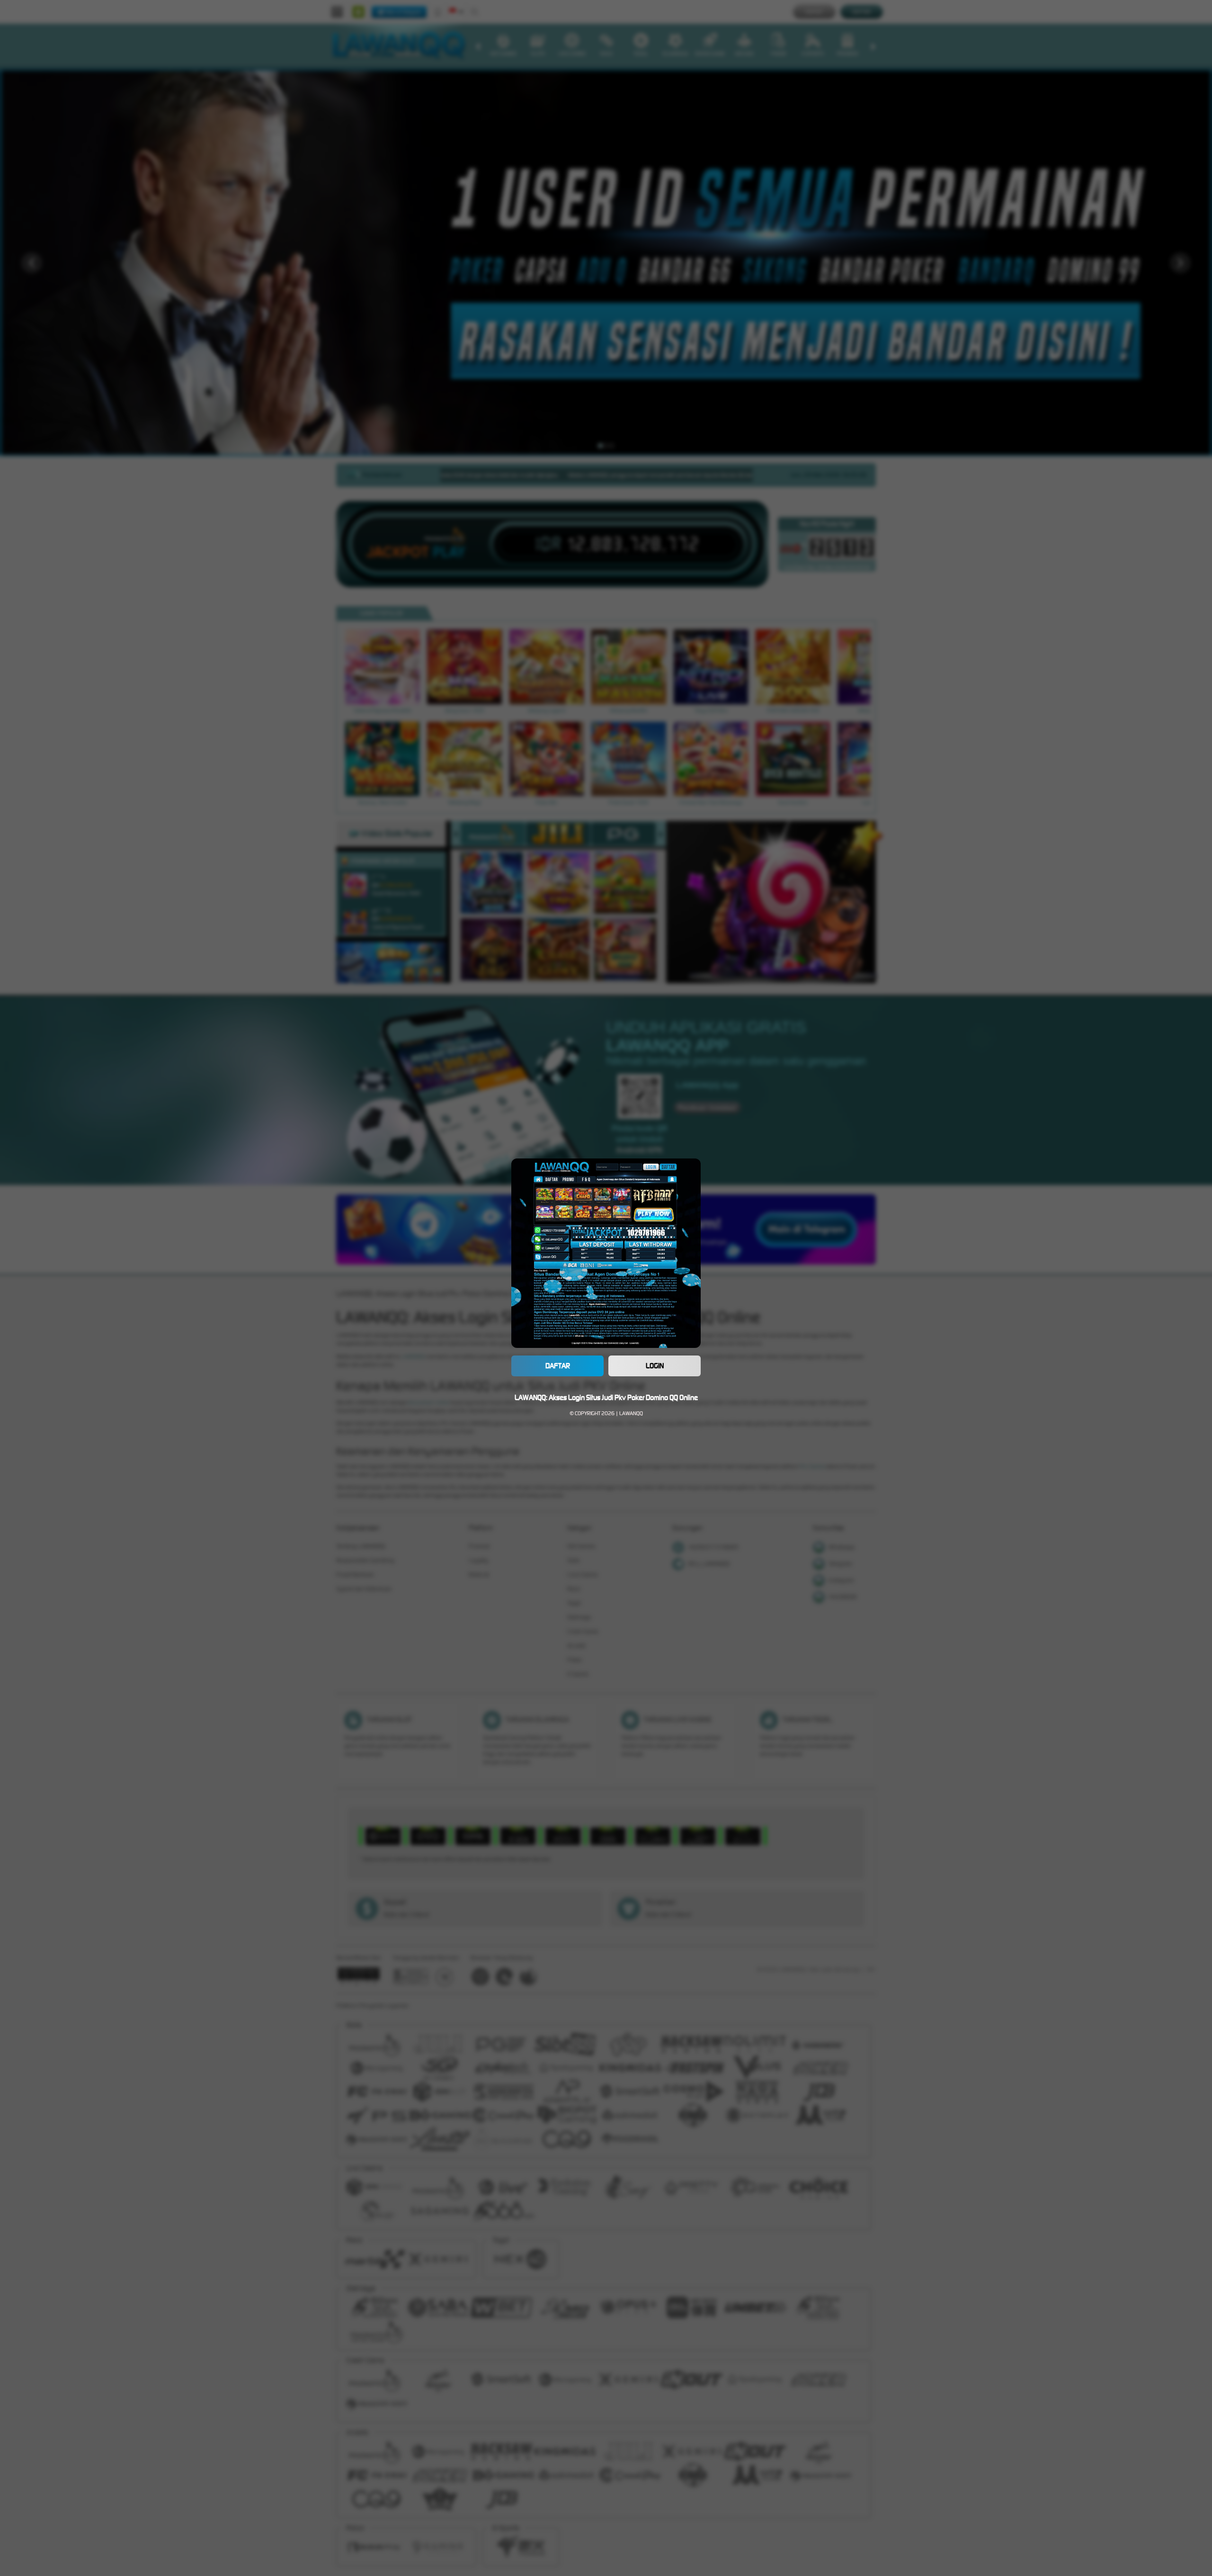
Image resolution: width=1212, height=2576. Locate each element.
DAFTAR (558, 1366)
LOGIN (655, 1366)
